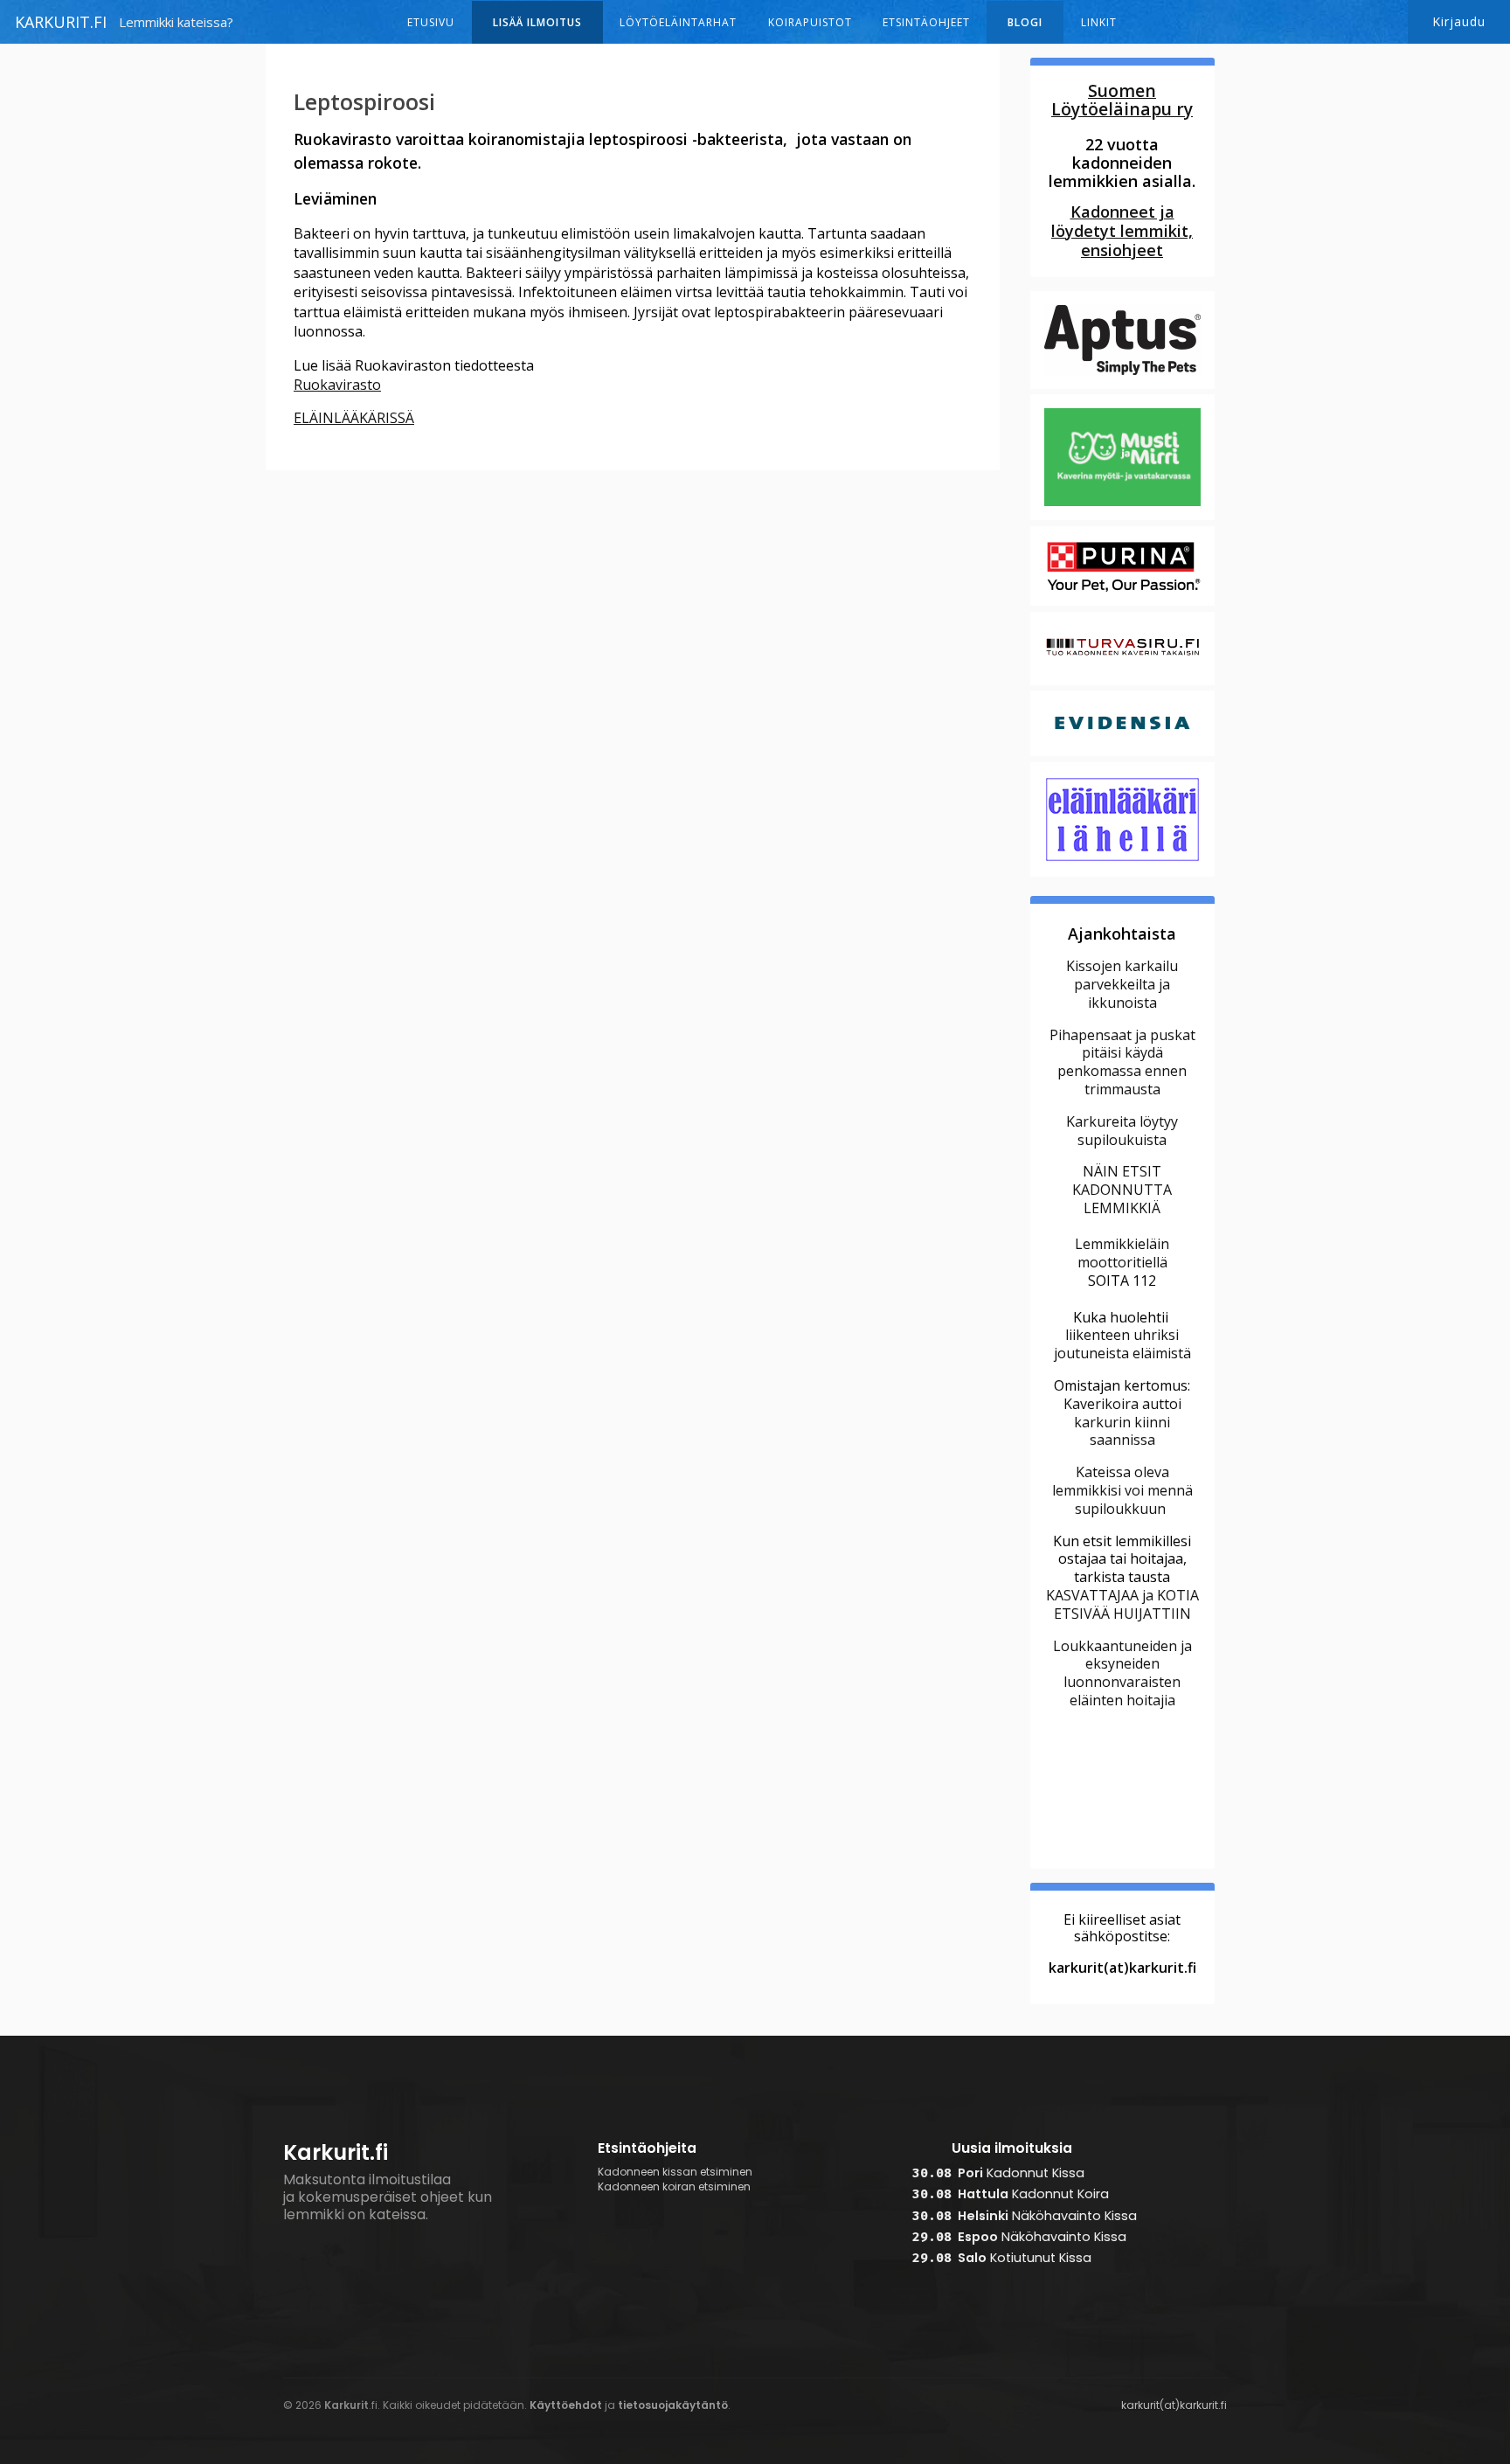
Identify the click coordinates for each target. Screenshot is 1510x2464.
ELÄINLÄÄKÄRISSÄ (354, 418)
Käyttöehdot (566, 2405)
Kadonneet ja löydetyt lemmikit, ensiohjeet (1122, 231)
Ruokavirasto (337, 385)
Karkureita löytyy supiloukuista (1122, 1131)
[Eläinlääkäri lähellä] (1122, 874)
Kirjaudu (1459, 21)
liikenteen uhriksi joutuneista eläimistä (1122, 1344)
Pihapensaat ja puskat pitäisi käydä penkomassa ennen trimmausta (1122, 1062)
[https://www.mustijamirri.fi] (1122, 518)
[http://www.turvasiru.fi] (1122, 683)
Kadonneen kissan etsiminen (675, 2172)
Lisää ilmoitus (537, 22)
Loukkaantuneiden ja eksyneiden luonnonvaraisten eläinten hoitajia (1122, 1673)
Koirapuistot (810, 22)
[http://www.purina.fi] (1122, 603)
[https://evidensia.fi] (1122, 753)
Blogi (1025, 22)
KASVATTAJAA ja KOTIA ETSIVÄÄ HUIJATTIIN (1122, 1604)
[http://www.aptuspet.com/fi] (1122, 386)
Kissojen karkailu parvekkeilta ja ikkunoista (1122, 984)
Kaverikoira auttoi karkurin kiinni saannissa (1122, 1422)
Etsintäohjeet (926, 22)
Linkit (1099, 22)
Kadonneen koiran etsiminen (674, 2187)
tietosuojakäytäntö (673, 2405)
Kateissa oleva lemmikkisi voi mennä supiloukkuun (1122, 1490)
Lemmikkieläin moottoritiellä (1122, 1253)
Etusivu (431, 22)
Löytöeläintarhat (678, 22)
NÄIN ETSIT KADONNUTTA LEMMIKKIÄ (1122, 1190)
